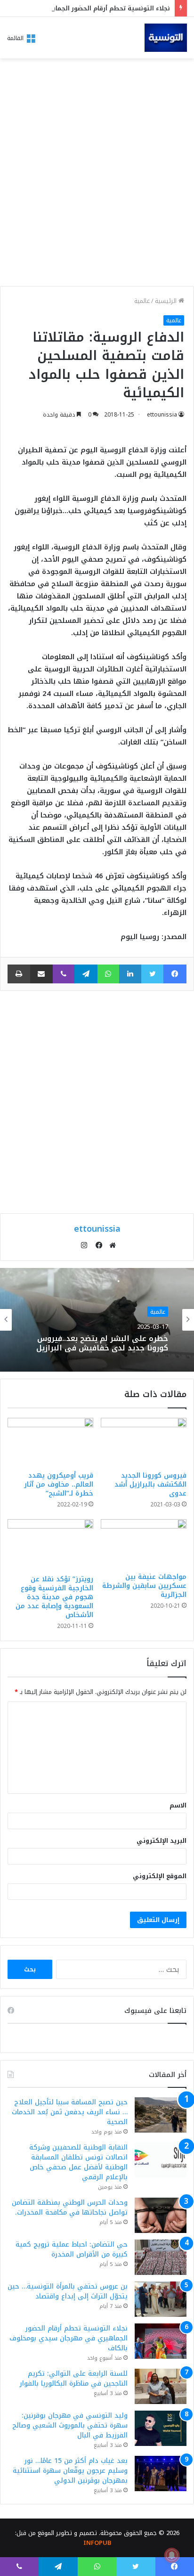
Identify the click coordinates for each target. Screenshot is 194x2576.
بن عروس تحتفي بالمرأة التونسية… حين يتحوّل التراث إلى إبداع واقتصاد (68, 2291)
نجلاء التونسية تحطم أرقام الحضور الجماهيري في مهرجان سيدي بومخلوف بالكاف (69, 2338)
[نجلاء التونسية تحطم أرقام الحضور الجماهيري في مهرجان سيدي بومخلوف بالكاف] (161, 2341)
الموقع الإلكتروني (160, 1876)
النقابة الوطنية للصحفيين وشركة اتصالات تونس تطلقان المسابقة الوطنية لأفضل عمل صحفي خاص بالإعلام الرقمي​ (78, 2162)
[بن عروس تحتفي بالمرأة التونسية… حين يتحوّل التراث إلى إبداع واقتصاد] (161, 2299)
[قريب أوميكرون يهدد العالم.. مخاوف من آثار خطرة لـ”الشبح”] (50, 1442)
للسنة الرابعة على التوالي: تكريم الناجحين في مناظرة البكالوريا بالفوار (74, 2379)
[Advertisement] (97, 175)
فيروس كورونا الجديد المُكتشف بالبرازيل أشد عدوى (150, 1484)
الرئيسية (167, 301)
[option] (97, 1320)
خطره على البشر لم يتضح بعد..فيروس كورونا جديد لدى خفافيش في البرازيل (102, 1343)
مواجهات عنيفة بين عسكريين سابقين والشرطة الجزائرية (144, 1586)
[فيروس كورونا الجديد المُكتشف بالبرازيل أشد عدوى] (144, 1442)
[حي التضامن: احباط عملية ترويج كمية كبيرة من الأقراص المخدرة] (161, 2257)
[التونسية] (166, 38)
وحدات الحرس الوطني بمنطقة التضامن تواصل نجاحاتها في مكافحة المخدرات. (70, 2208)
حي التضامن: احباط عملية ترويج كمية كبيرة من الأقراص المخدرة (72, 2249)
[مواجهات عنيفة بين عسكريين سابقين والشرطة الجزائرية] (144, 1543)
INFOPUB (97, 2543)
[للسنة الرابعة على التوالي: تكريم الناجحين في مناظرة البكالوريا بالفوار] (161, 2386)
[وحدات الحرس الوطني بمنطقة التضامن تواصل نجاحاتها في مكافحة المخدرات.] (161, 2215)
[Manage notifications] (172, 2555)
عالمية (142, 301)
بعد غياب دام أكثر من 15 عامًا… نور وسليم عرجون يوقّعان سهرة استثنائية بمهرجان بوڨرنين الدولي (70, 2471)
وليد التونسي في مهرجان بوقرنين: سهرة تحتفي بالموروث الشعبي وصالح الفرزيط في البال (70, 2425)
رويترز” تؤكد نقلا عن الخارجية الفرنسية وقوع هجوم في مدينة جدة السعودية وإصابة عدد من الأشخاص (54, 1597)
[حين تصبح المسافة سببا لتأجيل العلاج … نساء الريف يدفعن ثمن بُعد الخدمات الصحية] (161, 2115)
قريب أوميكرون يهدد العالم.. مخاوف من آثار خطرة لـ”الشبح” (59, 1484)
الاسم (178, 1805)
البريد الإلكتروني (162, 1841)
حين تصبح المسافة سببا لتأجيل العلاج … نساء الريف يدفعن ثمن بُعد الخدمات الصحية (70, 2112)
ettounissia (162, 415)
